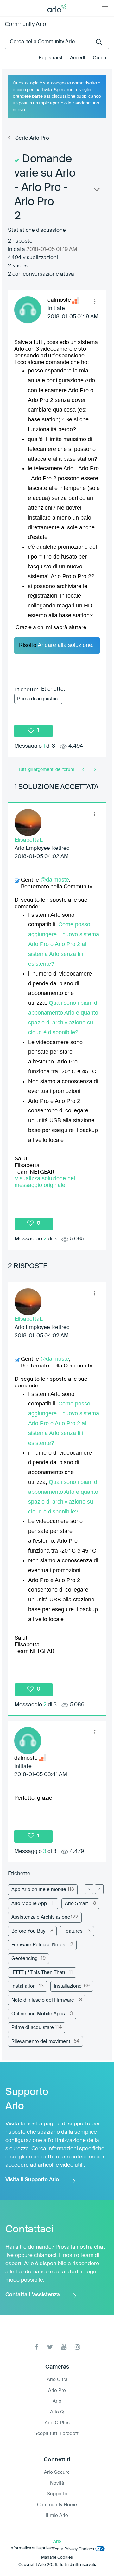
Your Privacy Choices (74, 2549)
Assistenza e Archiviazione (41, 1917)
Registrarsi (51, 58)
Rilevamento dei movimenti (41, 2041)
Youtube (64, 2347)
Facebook (37, 2347)
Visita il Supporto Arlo (32, 2180)
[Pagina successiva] (99, 1889)
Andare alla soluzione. (66, 645)
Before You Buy (28, 1931)
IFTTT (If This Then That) (38, 1972)
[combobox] (57, 42)
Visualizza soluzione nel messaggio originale (45, 1182)
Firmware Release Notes (38, 1945)
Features (73, 1931)
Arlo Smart (76, 1904)
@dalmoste (55, 880)
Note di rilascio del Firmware (43, 2000)
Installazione (68, 1986)
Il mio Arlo (57, 2516)
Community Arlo (25, 24)
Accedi (78, 58)
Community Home (57, 2505)
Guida (99, 58)
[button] (95, 301)
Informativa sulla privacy (32, 2548)
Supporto (57, 2494)
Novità (57, 2483)
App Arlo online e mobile (39, 1890)
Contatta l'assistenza (33, 2295)
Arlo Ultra (57, 2380)
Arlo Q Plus (57, 2423)
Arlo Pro (57, 2390)
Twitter (50, 2347)
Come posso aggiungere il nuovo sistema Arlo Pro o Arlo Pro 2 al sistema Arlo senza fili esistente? (64, 944)
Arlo (57, 2401)
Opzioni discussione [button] (96, 191)
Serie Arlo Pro (32, 138)
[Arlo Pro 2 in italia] (84, 770)
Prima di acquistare (38, 699)
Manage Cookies (57, 2557)
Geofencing (25, 1959)
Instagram (77, 2347)
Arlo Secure (57, 2472)
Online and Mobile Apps (38, 2014)
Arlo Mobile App (29, 1904)
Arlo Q (57, 2412)
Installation (24, 1986)
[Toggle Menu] (105, 8)
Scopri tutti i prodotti (57, 2434)
